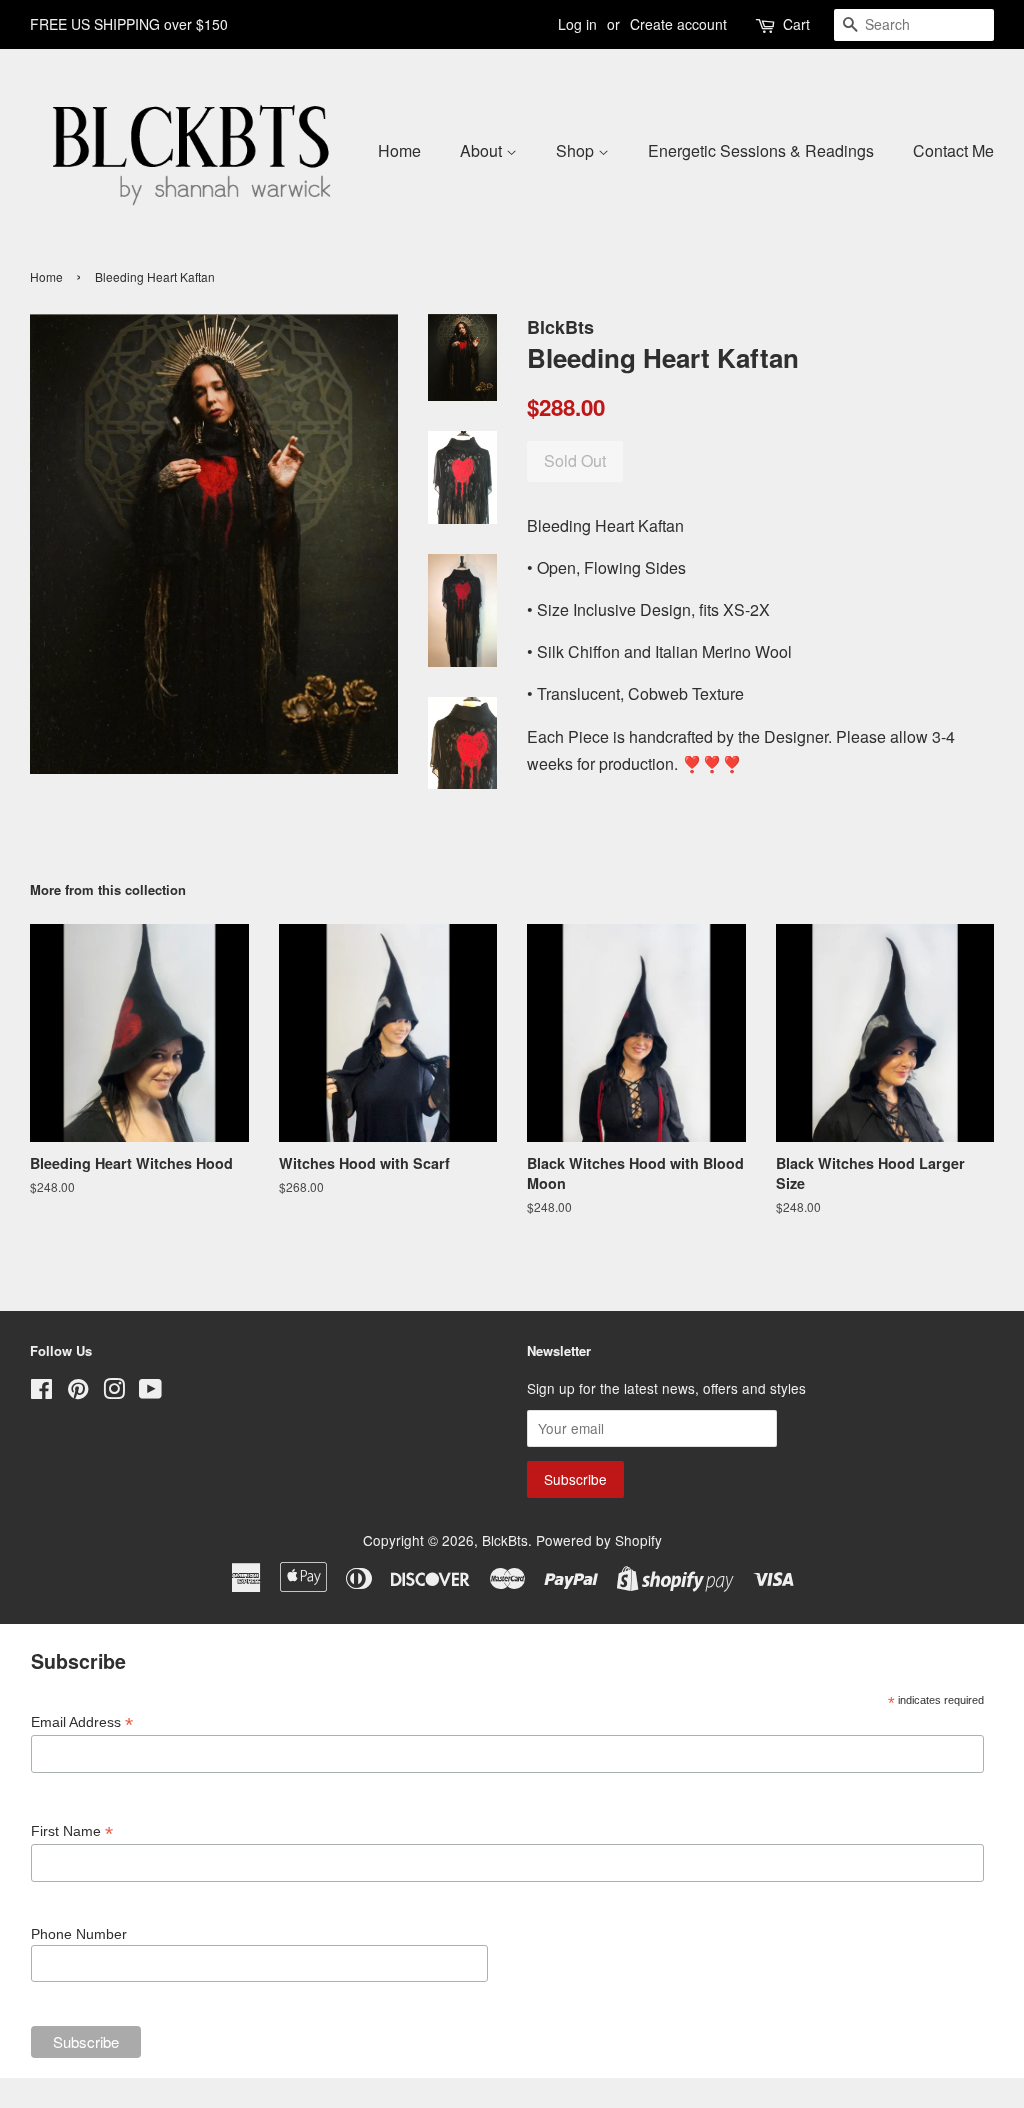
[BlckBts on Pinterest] (78, 1392)
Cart (796, 24)
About (483, 150)
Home (399, 150)
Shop (577, 150)
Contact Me (953, 150)
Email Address (82, 1722)
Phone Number (79, 1934)
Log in (577, 24)
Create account (678, 24)
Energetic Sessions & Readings (761, 150)
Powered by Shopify (599, 1540)
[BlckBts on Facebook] (41, 1392)
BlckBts (505, 1540)
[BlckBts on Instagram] (114, 1392)
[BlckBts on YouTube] (150, 1392)
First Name (72, 1831)
